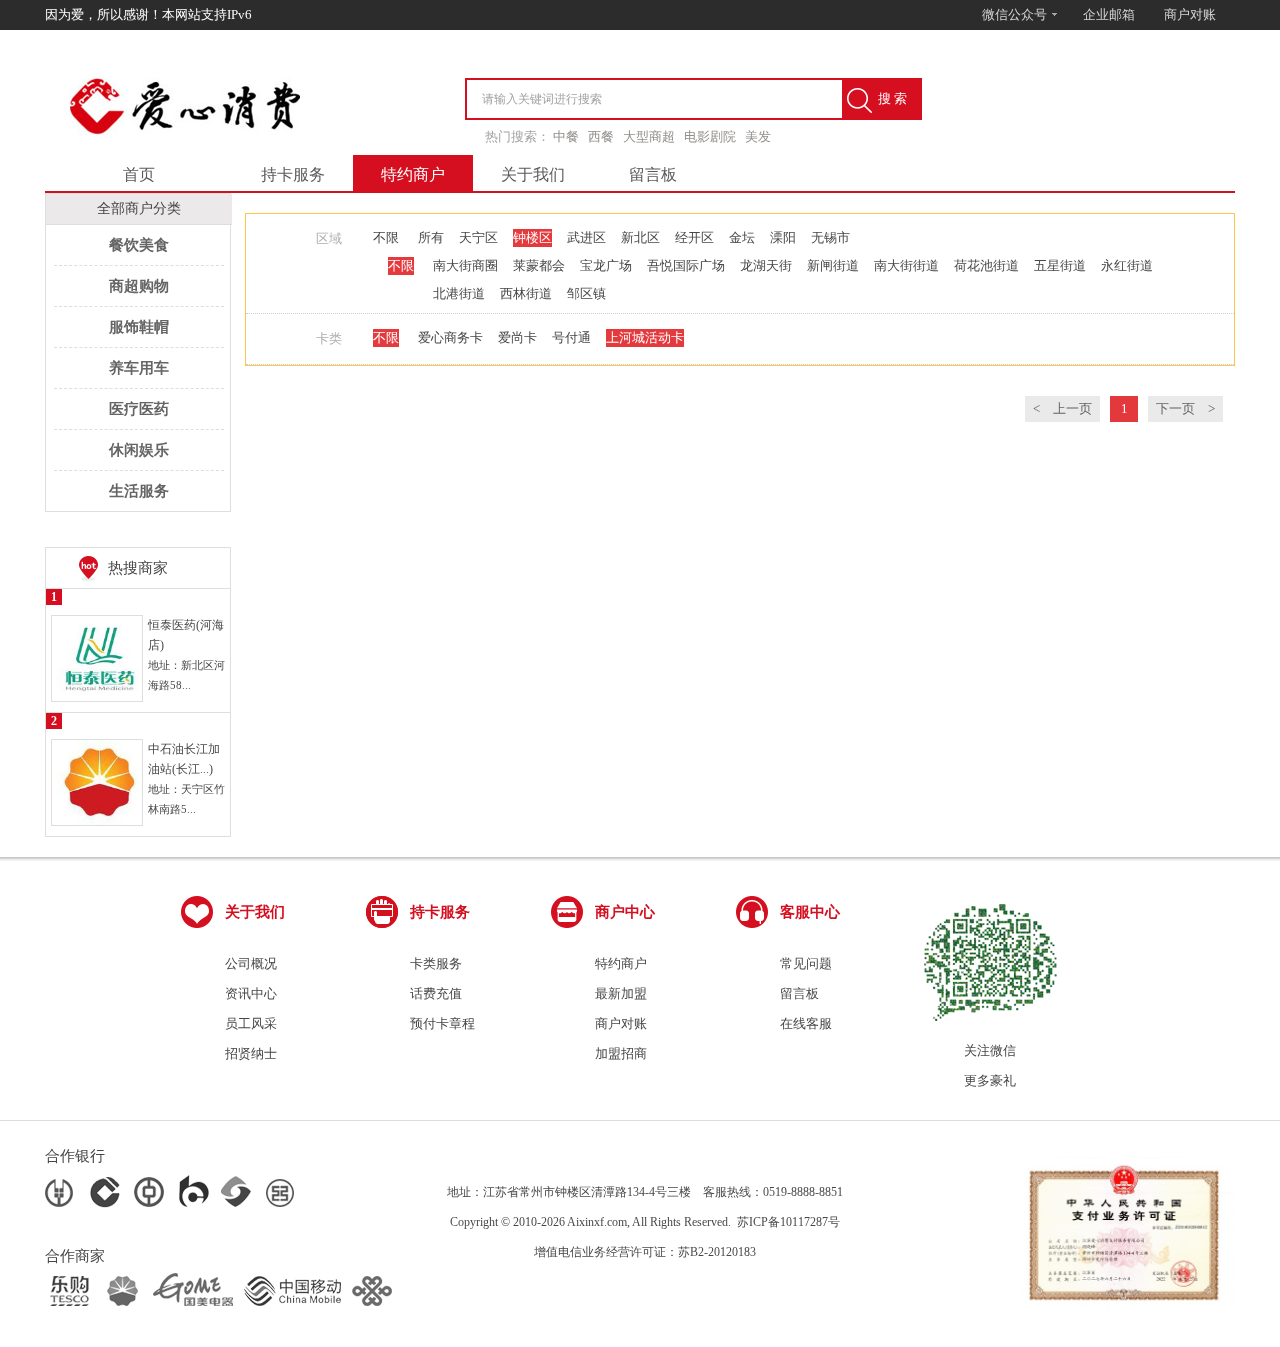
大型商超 (649, 136)
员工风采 (251, 1023)
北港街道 (459, 293)
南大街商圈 (465, 265)
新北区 (640, 237)
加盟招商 (621, 1053)
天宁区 (478, 237)
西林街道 (526, 293)
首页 (139, 174)
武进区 (586, 237)
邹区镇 (586, 293)
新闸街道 (833, 265)
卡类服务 (436, 963)
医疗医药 (139, 409)
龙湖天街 (766, 265)
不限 (386, 237)
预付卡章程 (442, 1023)
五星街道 (1060, 265)
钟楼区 (532, 237)
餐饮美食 (139, 245)
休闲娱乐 (139, 450)
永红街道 (1127, 265)
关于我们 (533, 174)
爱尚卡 (517, 337)
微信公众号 (1016, 14)
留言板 (653, 174)
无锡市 (830, 237)
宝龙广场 (606, 265)
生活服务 (139, 491)
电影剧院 (710, 136)
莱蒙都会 (539, 265)
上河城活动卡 (645, 337)
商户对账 (1190, 14)
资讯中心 (251, 993)
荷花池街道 (986, 265)
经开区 (694, 237)
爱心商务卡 (450, 337)
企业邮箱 (1109, 14)
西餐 (601, 136)
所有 (431, 237)
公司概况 (251, 963)
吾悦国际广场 (686, 265)
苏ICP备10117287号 (788, 1222)
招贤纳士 (251, 1053)
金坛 (742, 237)
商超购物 (139, 286)
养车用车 (139, 368)
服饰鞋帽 (139, 327)
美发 (758, 136)
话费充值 (436, 993)
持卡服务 (293, 174)
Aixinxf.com (597, 1222)
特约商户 (413, 174)
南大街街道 (906, 265)
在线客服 (806, 1023)
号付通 (571, 337)
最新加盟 (621, 993)
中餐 (566, 136)
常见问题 (806, 963)
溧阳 (783, 237)
